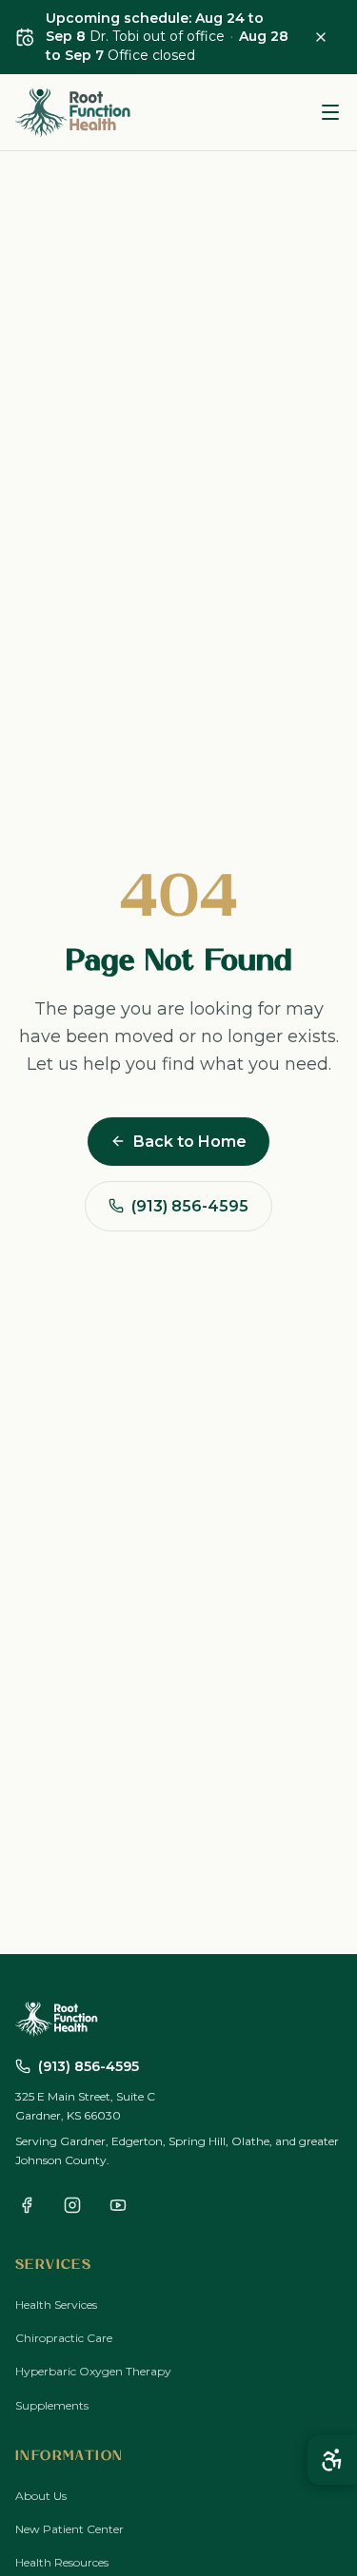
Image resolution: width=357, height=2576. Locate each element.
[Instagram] (72, 2205)
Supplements (52, 2405)
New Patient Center (69, 2529)
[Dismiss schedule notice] (321, 37)
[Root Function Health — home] (74, 112)
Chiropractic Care (64, 2338)
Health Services (56, 2305)
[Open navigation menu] (330, 112)
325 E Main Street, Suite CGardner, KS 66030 (85, 2106)
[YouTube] (118, 2205)
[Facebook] (27, 2205)
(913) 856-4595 (190, 1206)
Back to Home (190, 1142)
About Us (41, 2496)
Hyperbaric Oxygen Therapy (93, 2371)
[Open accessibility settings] (332, 2460)
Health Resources (62, 2562)
